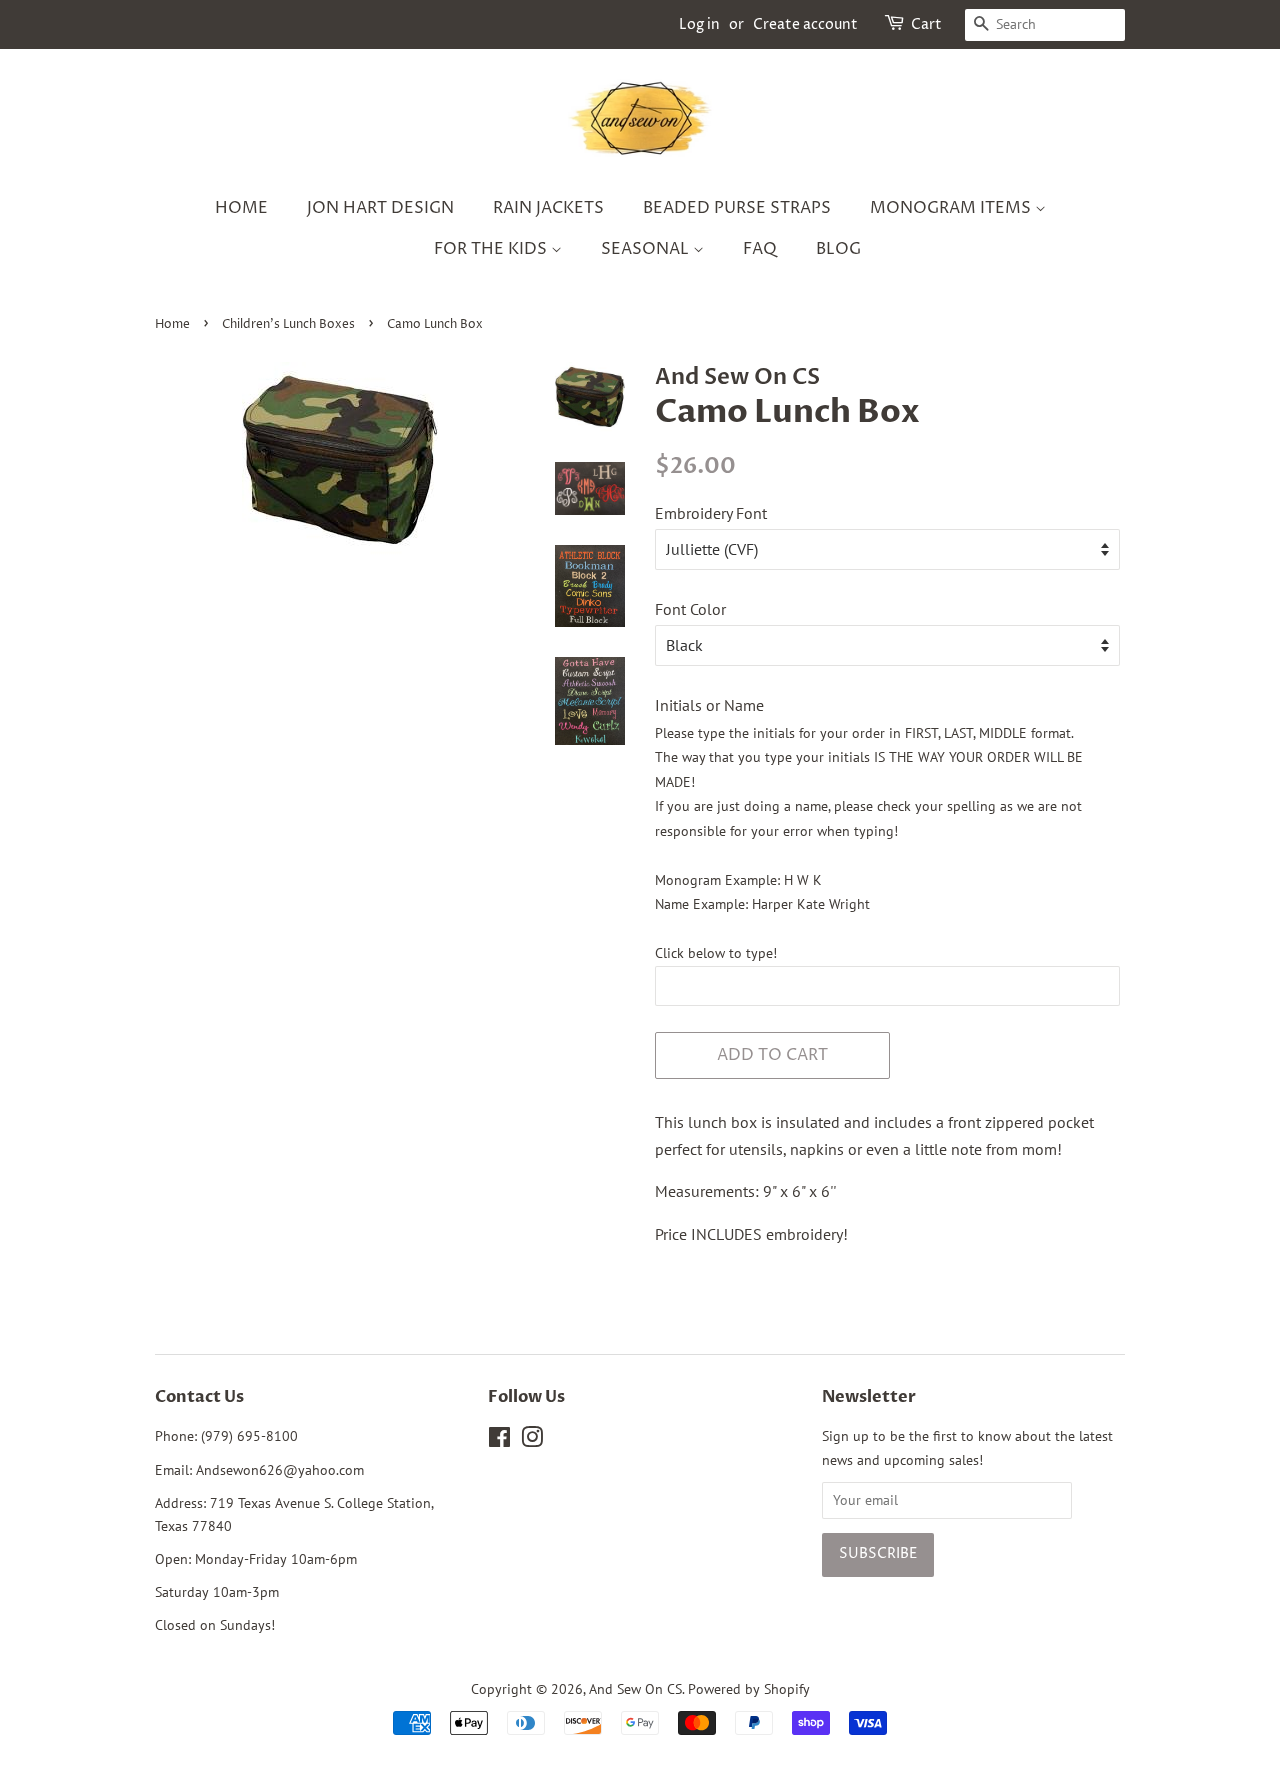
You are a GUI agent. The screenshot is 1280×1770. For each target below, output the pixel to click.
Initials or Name (709, 705)
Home (241, 208)
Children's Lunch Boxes (288, 324)
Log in (699, 24)
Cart (926, 24)
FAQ (760, 249)
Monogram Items (952, 208)
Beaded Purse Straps (737, 208)
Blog (838, 249)
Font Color (690, 609)
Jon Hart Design (380, 208)
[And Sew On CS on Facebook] (499, 1441)
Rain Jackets (548, 208)
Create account (805, 24)
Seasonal (647, 249)
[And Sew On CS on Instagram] (532, 1441)
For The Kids (492, 249)
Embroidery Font (711, 513)
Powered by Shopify (749, 1689)
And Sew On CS (635, 1689)
